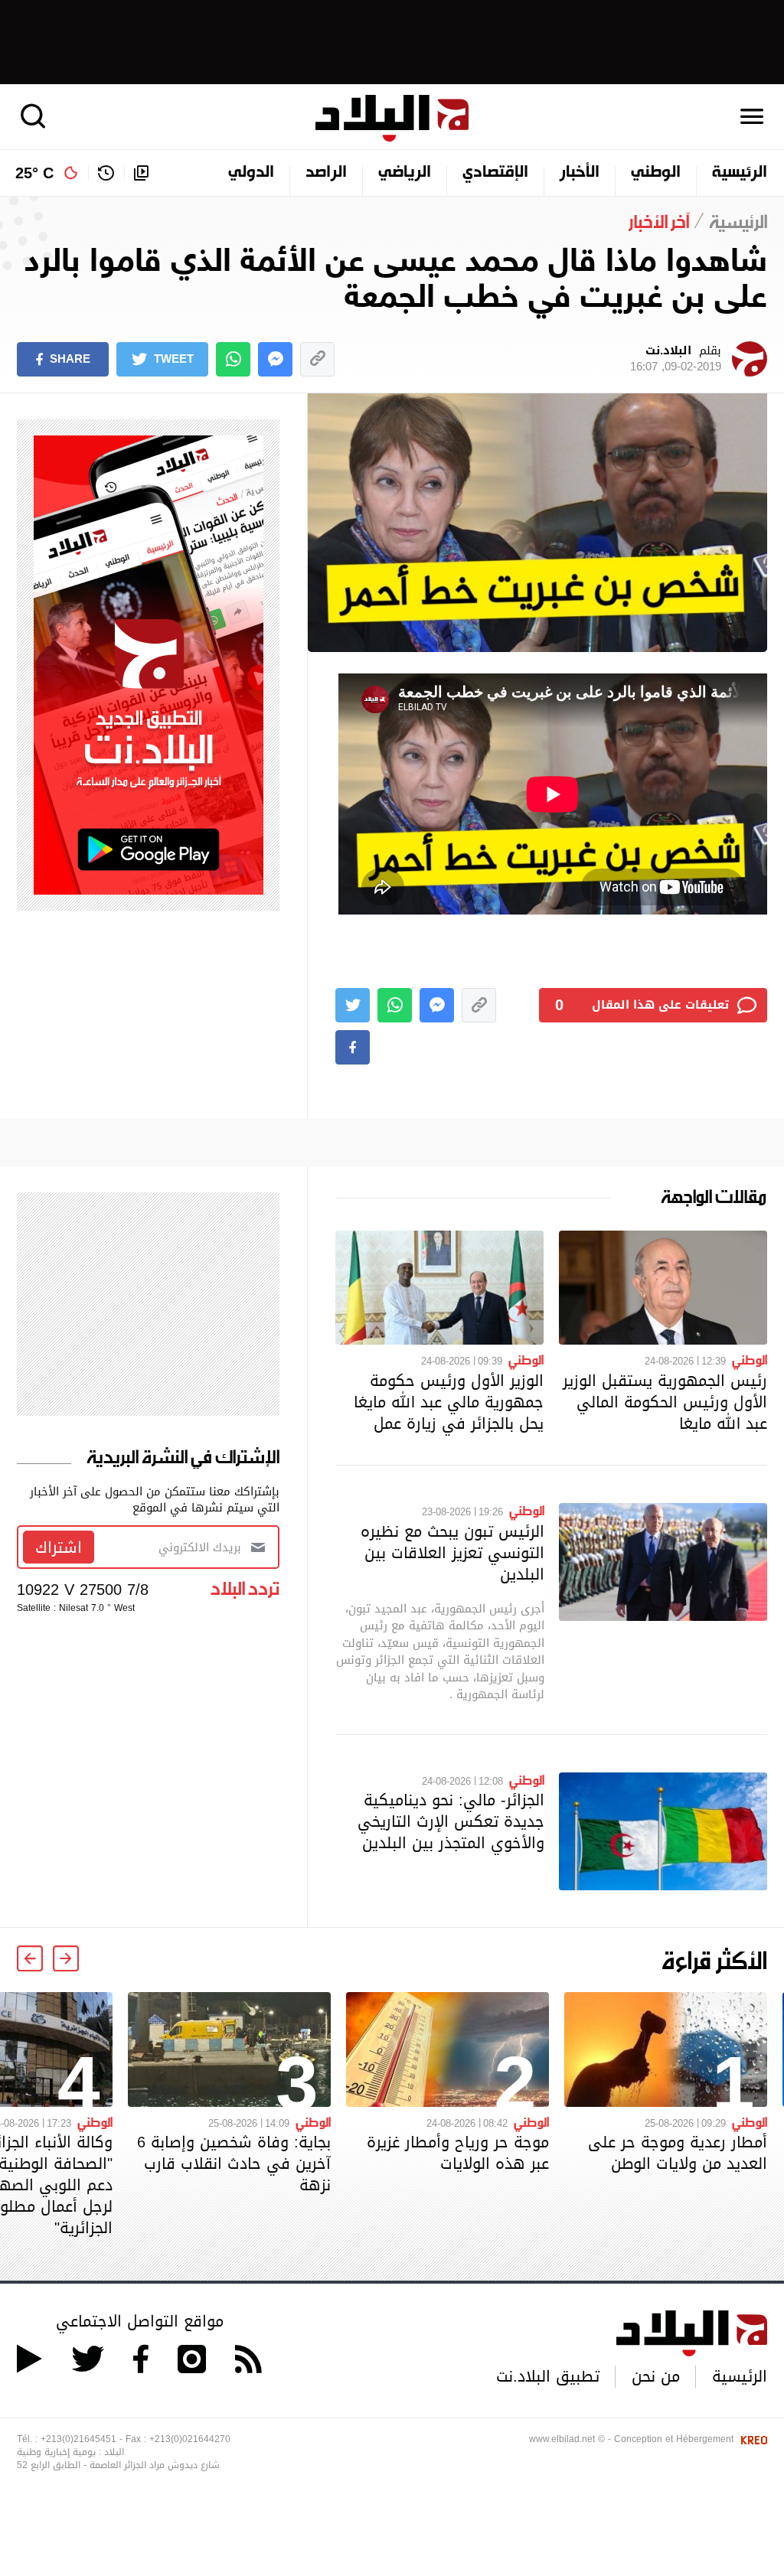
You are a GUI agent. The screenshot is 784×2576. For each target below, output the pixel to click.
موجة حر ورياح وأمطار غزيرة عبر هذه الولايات (458, 2153)
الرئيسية (740, 173)
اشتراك (59, 1547)
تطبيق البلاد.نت (548, 2376)
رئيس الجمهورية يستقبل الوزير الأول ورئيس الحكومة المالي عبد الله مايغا (665, 1402)
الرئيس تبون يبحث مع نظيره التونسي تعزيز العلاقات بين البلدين (452, 1553)
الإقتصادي (495, 173)
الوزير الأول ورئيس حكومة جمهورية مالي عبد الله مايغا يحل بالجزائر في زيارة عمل (449, 1402)
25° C (34, 173)
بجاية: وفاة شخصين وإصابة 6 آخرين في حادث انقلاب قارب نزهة (234, 2164)
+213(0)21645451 (78, 2439)
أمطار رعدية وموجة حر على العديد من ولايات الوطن (678, 2153)
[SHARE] (353, 1047)
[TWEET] (353, 1005)
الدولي (251, 173)
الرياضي (405, 173)
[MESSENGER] (275, 359)
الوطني (656, 173)
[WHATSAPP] (233, 359)
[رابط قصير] (317, 359)
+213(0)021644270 (190, 2439)
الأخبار (580, 173)
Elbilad (392, 118)
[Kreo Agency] (752, 2439)
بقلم (676, 359)
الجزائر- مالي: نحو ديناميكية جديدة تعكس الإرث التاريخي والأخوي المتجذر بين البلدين (451, 1821)
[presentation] (66, 1958)
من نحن (656, 2376)
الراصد (326, 173)
